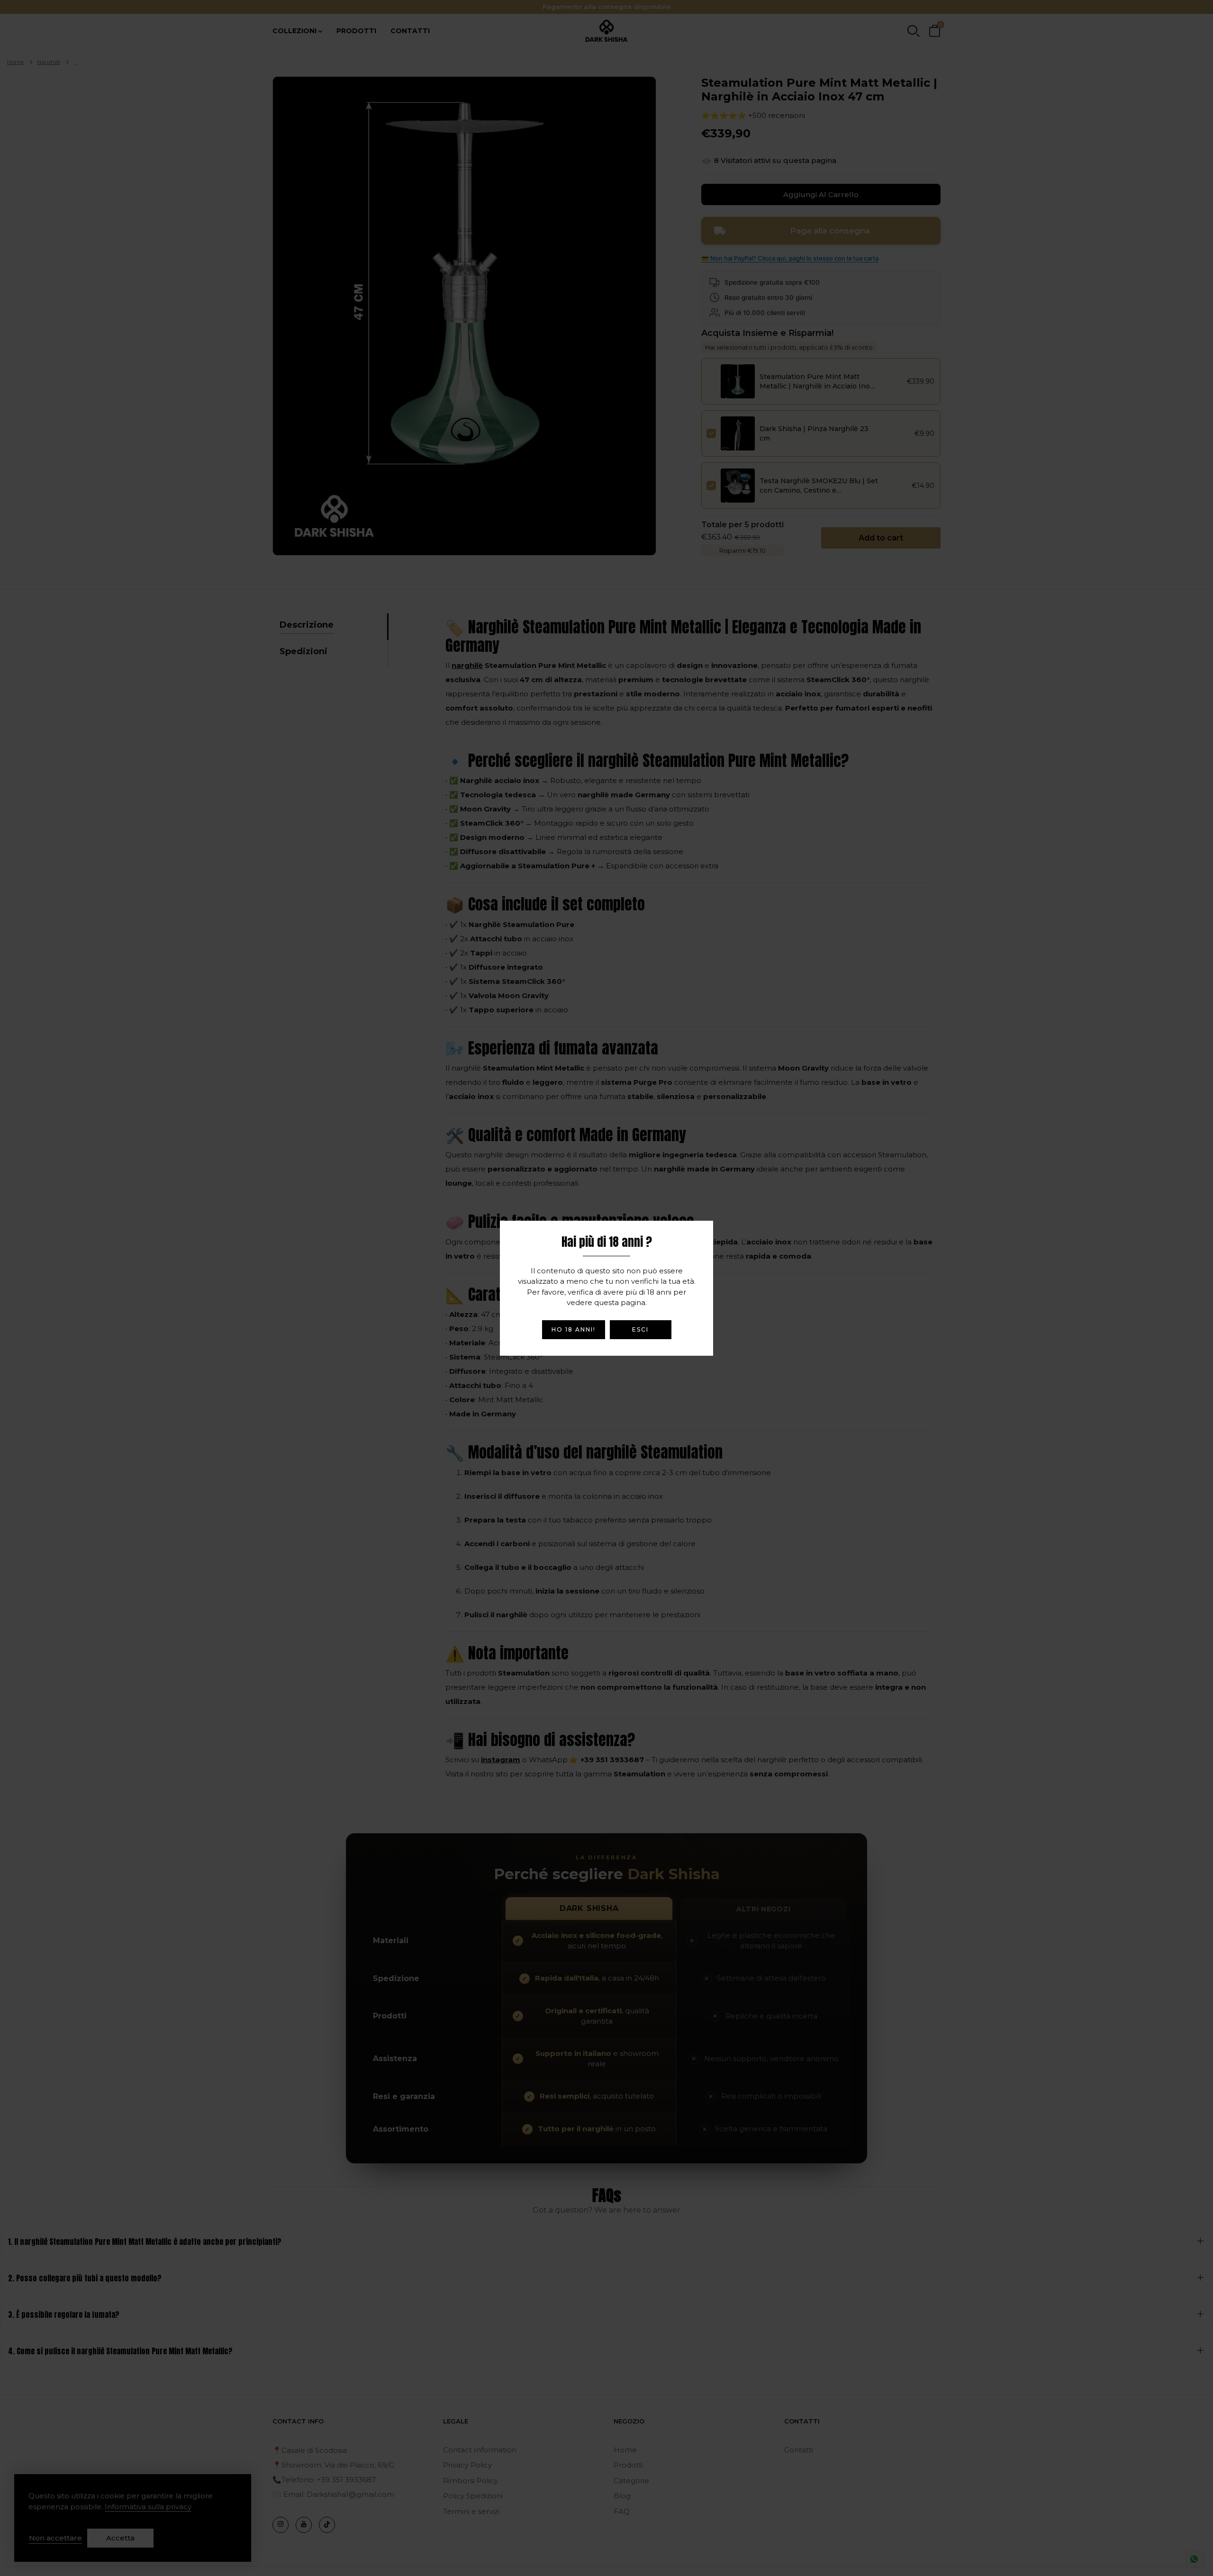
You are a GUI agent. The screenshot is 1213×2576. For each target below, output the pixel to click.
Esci (640, 1329)
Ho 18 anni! (574, 1329)
